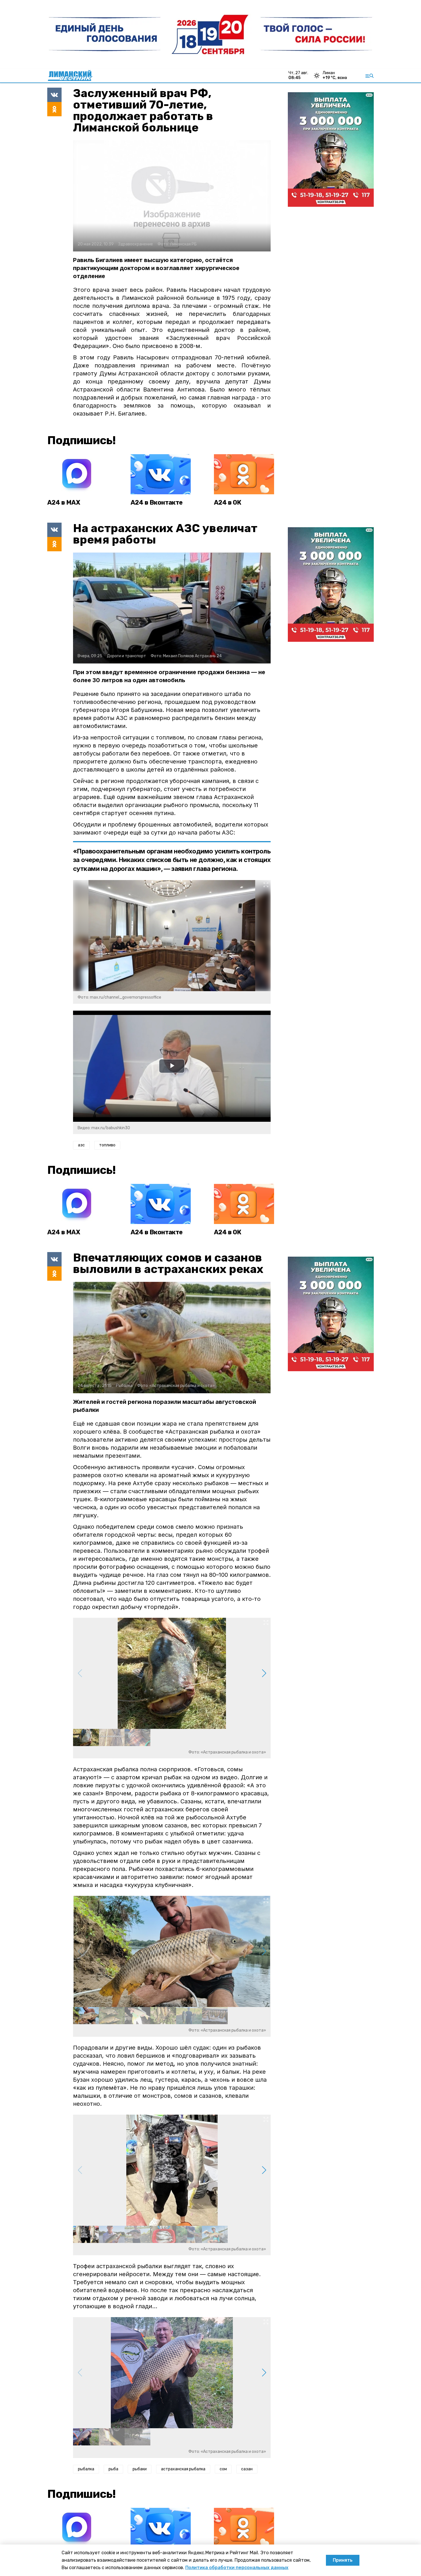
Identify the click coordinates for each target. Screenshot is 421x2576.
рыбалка (86, 2469)
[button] (264, 1673)
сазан (247, 2469)
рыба (113, 2469)
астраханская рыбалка (183, 2469)
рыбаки (140, 2469)
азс (81, 1145)
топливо (107, 1145)
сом (223, 2469)
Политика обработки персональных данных (237, 2568)
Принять (343, 2560)
